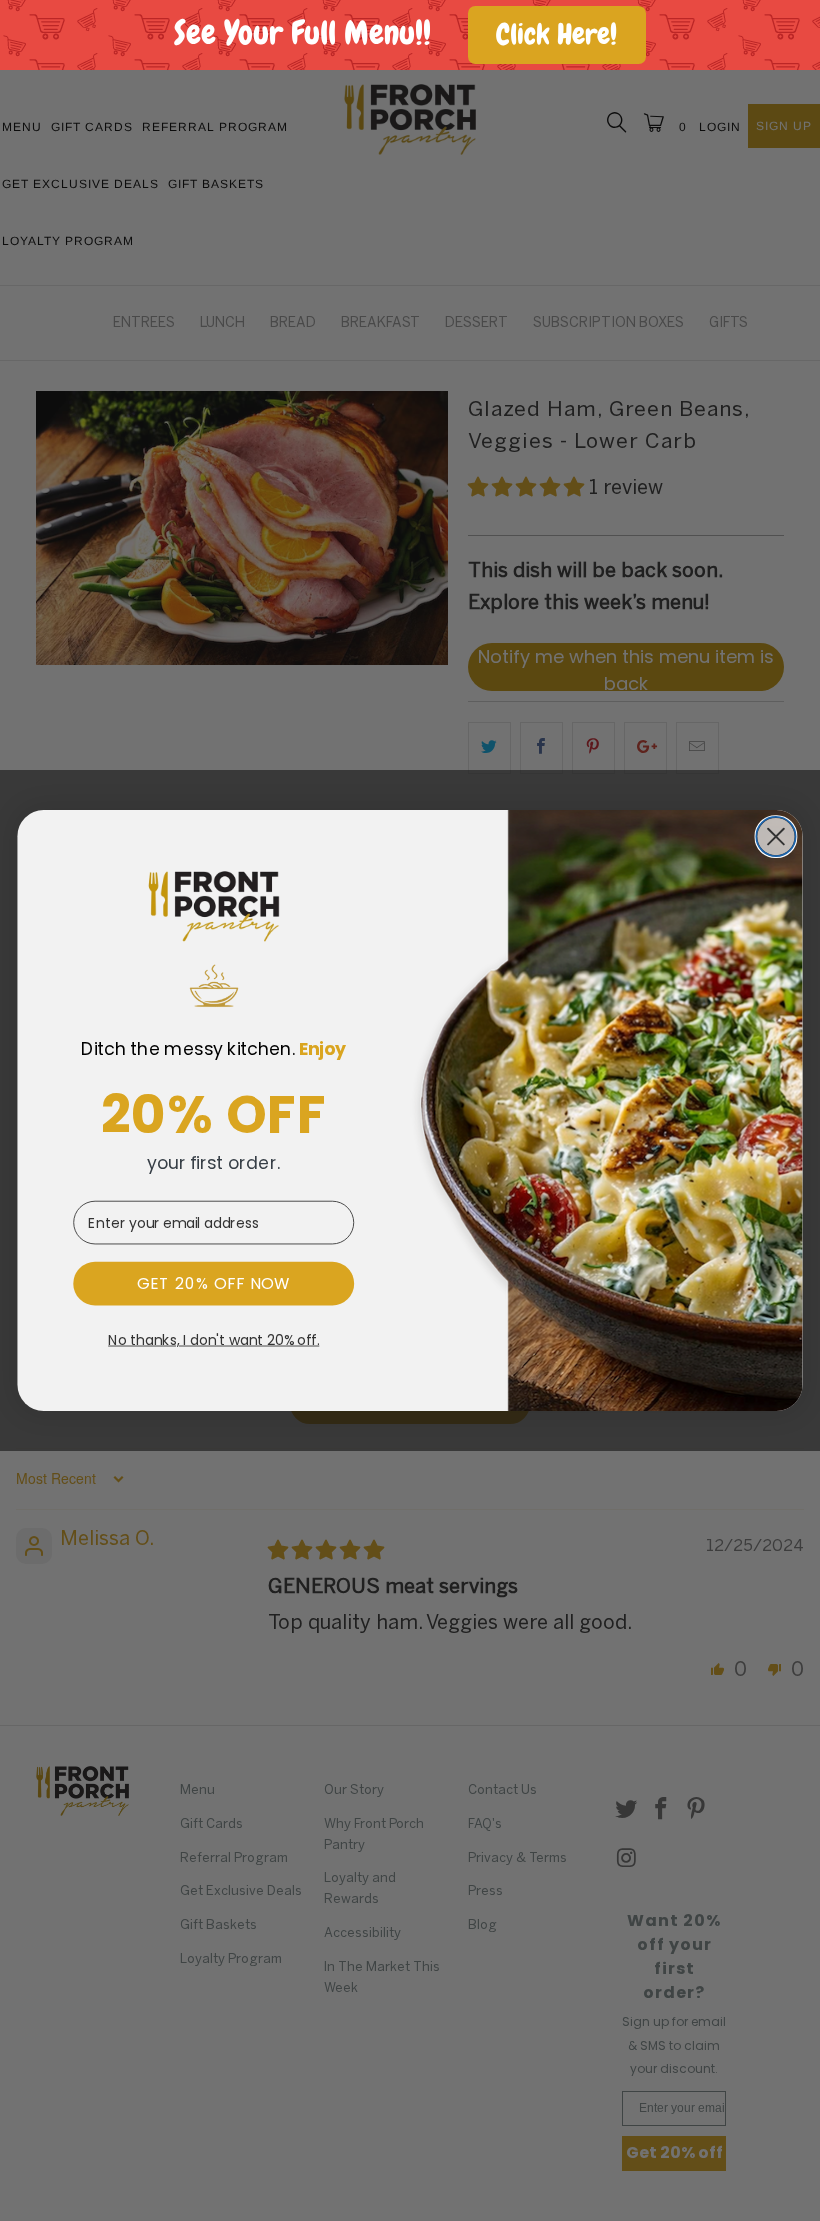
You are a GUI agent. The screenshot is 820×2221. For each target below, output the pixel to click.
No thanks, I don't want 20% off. (213, 1340)
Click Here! (556, 34)
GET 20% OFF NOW (214, 1284)
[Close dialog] (775, 836)
